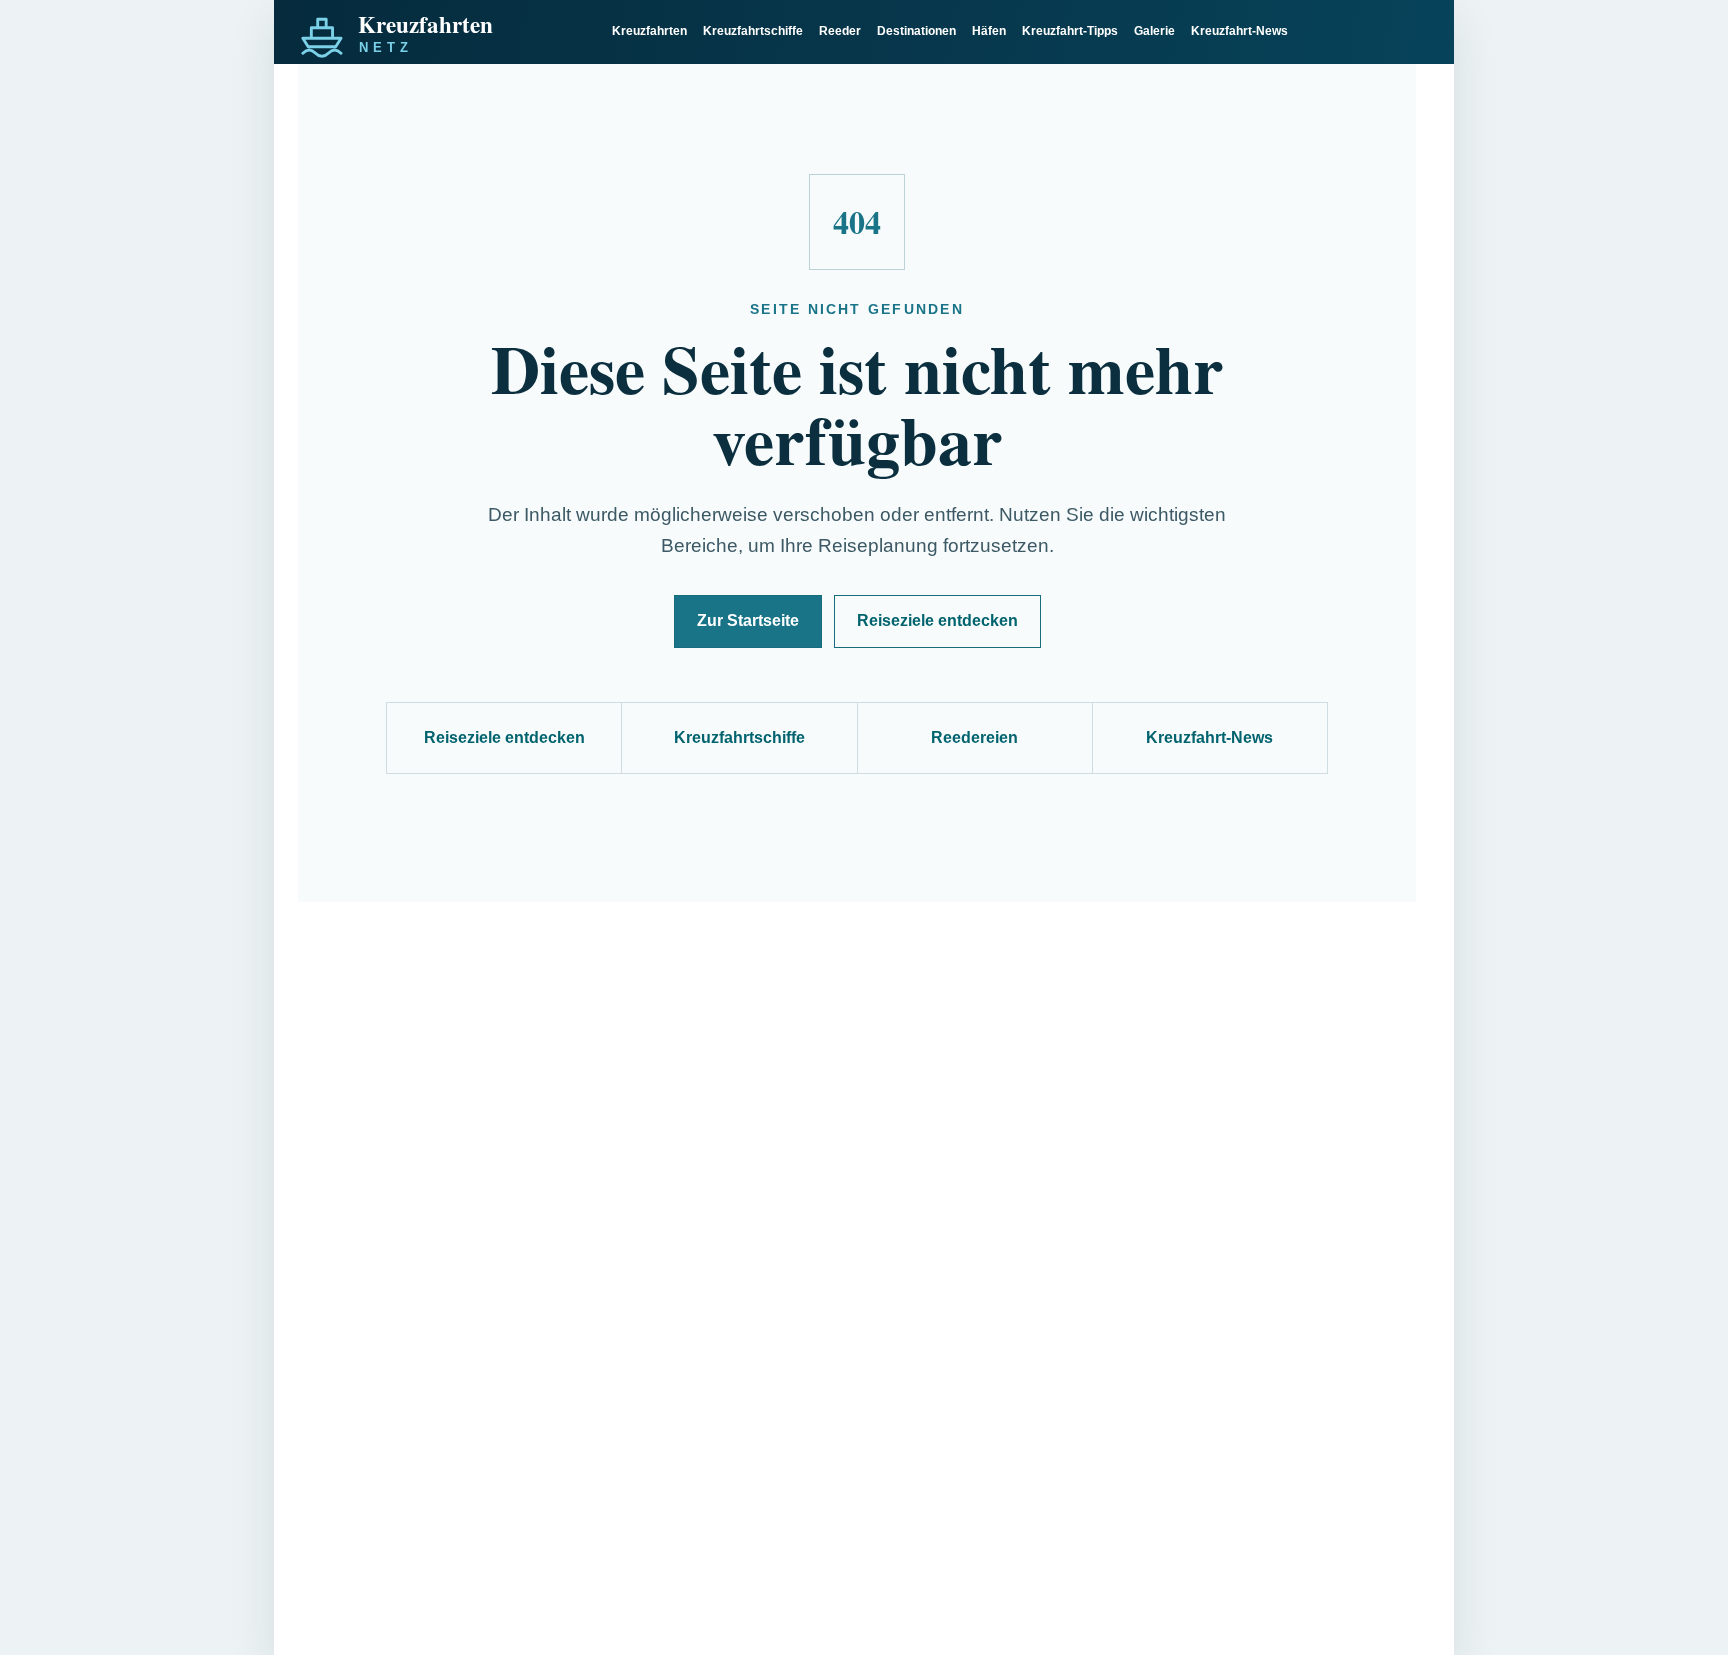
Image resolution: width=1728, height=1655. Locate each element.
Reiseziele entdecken (937, 620)
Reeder (840, 31)
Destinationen (916, 31)
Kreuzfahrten (649, 31)
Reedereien (974, 737)
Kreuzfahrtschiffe (753, 31)
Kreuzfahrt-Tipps (1070, 31)
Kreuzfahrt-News (1239, 31)
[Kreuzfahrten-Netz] (444, 32)
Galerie (1154, 31)
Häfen (989, 31)
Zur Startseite (748, 620)
